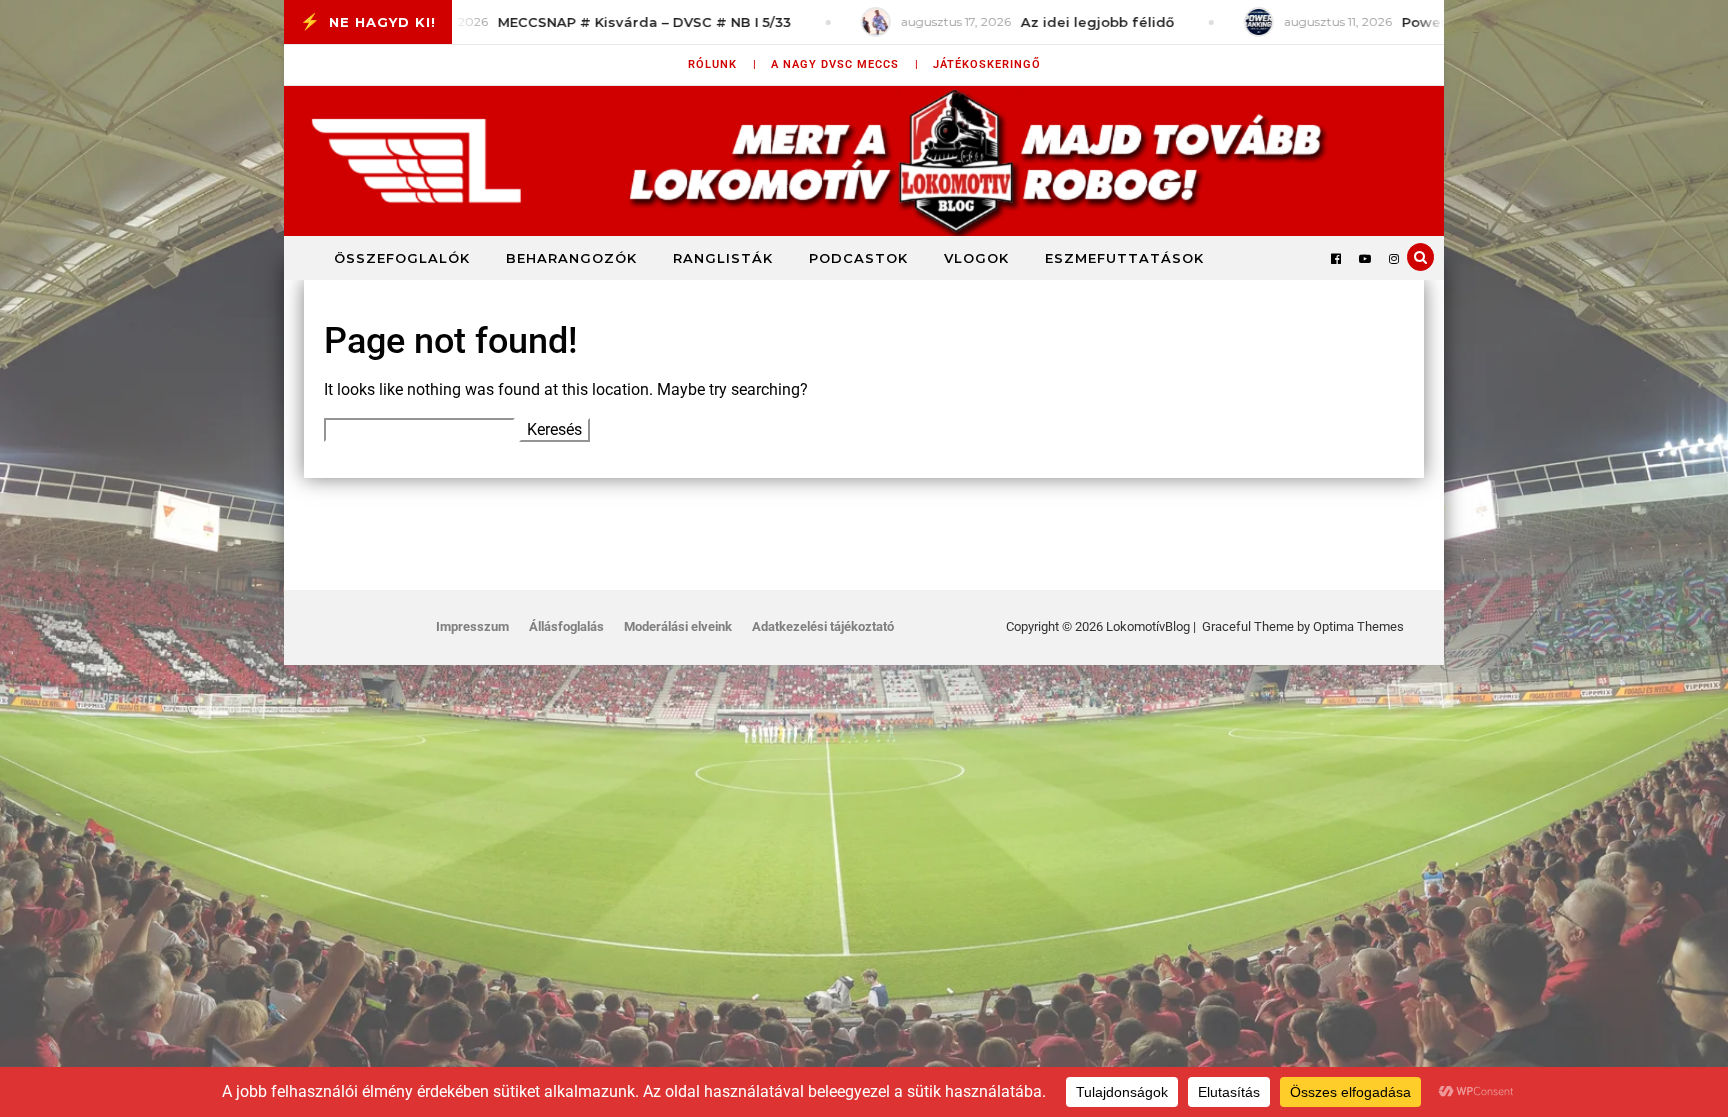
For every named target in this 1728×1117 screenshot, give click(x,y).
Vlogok (976, 258)
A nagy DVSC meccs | (845, 64)
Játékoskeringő (987, 64)
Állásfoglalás (566, 626)
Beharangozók (571, 258)
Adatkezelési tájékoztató (823, 626)
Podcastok (858, 258)
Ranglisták (723, 258)
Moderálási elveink (678, 626)
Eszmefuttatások (1124, 258)
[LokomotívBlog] (864, 161)
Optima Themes (1358, 626)
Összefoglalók (402, 258)
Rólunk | (722, 64)
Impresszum (472, 626)
